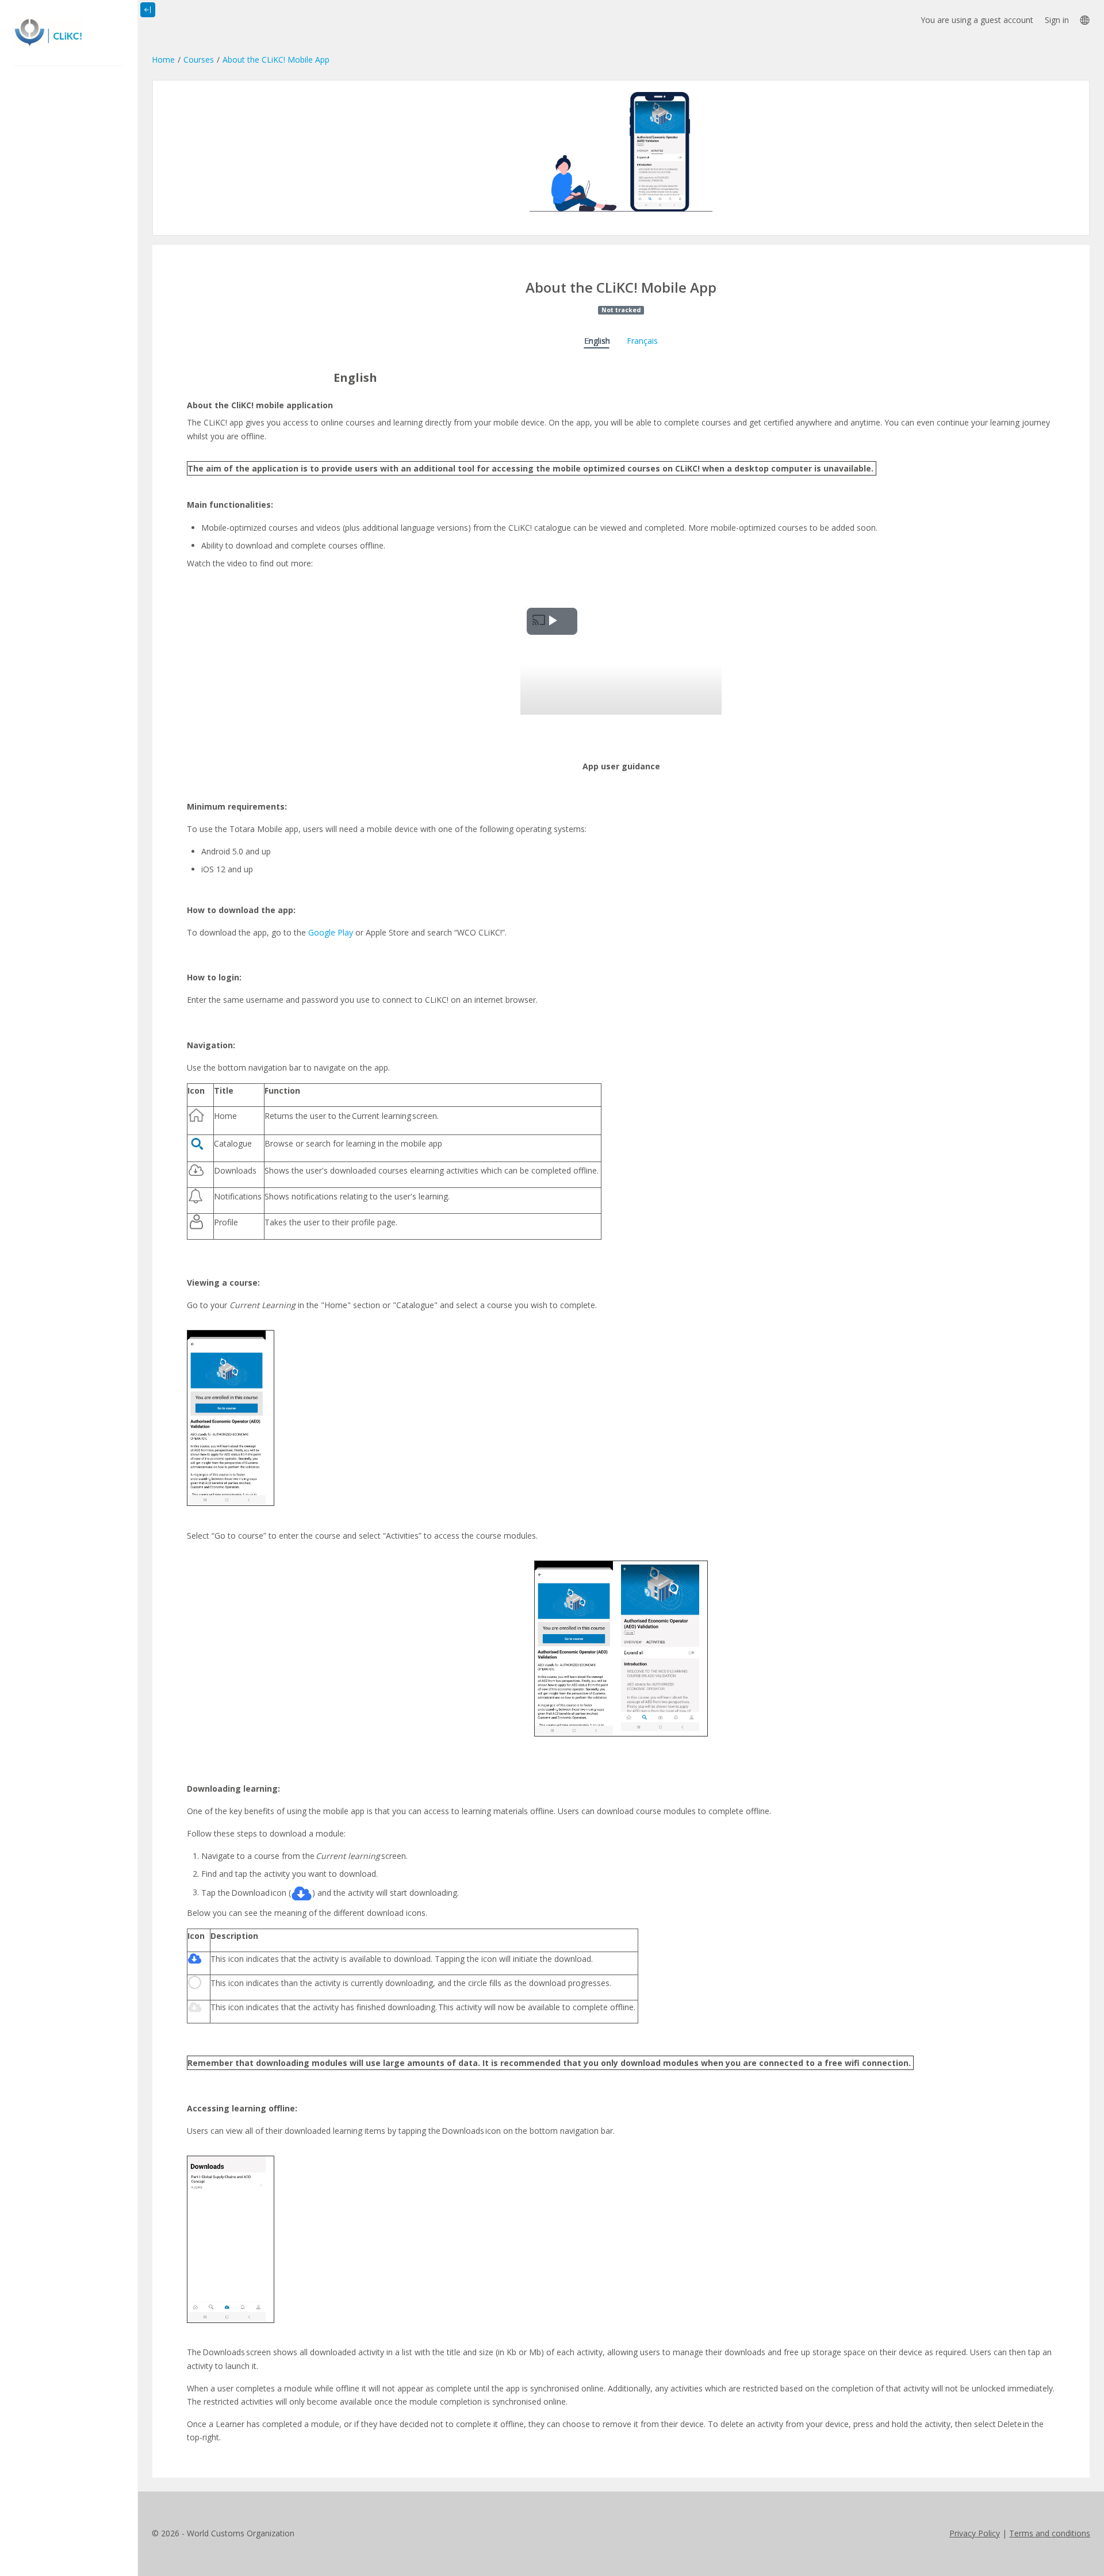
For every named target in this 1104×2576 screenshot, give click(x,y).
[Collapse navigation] (148, 10)
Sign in (1057, 20)
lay (348, 932)
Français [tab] (642, 341)
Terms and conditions (1050, 2533)
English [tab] (597, 341)
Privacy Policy (975, 2533)
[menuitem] (1084, 20)
